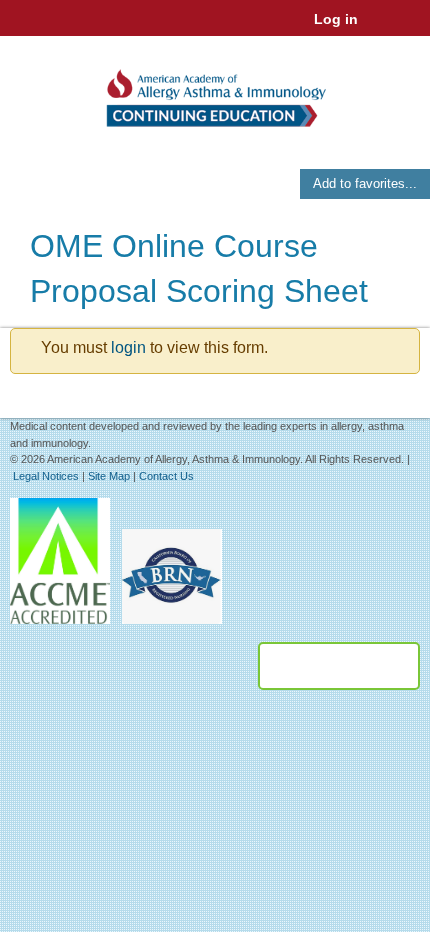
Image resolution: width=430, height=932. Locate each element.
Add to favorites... (365, 183)
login (128, 347)
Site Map (109, 476)
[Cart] (381, 29)
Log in (336, 19)
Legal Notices (46, 476)
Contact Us (166, 476)
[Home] (215, 91)
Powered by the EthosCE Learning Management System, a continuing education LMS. (339, 666)
